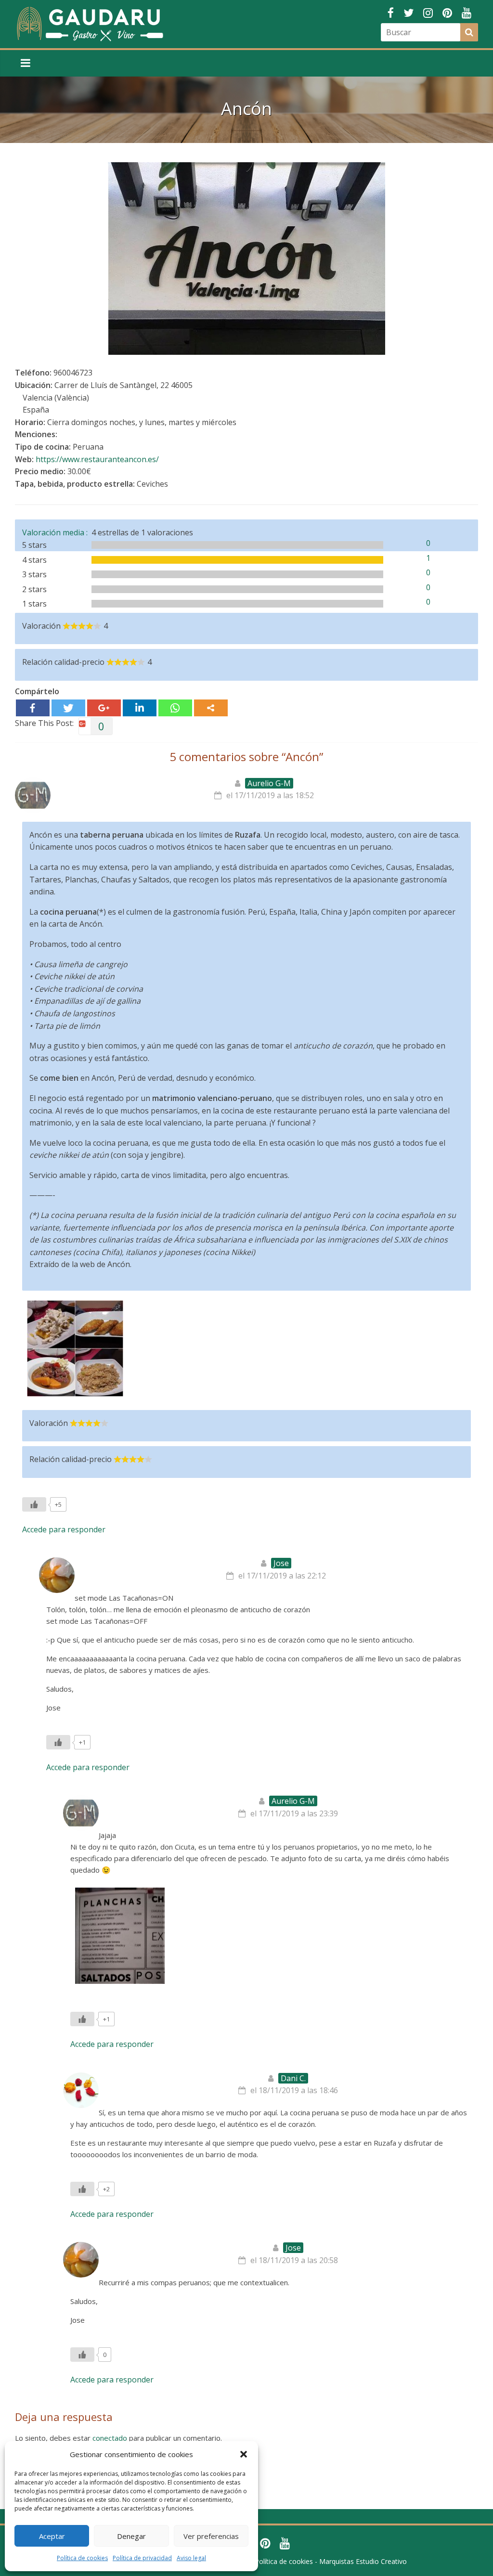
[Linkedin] (140, 708)
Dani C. (293, 2078)
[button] (244, 2454)
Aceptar (52, 2536)
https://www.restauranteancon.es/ (97, 459)
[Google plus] (104, 708)
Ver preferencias (211, 2536)
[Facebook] (33, 708)
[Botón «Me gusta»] (34, 1504)
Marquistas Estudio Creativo (363, 2561)
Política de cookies (82, 2558)
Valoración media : (57, 532)
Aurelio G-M (269, 783)
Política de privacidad (142, 2558)
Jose (281, 1563)
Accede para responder (64, 1529)
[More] (211, 708)
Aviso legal (191, 2558)
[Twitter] (68, 708)
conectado (110, 2438)
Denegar (131, 2536)
